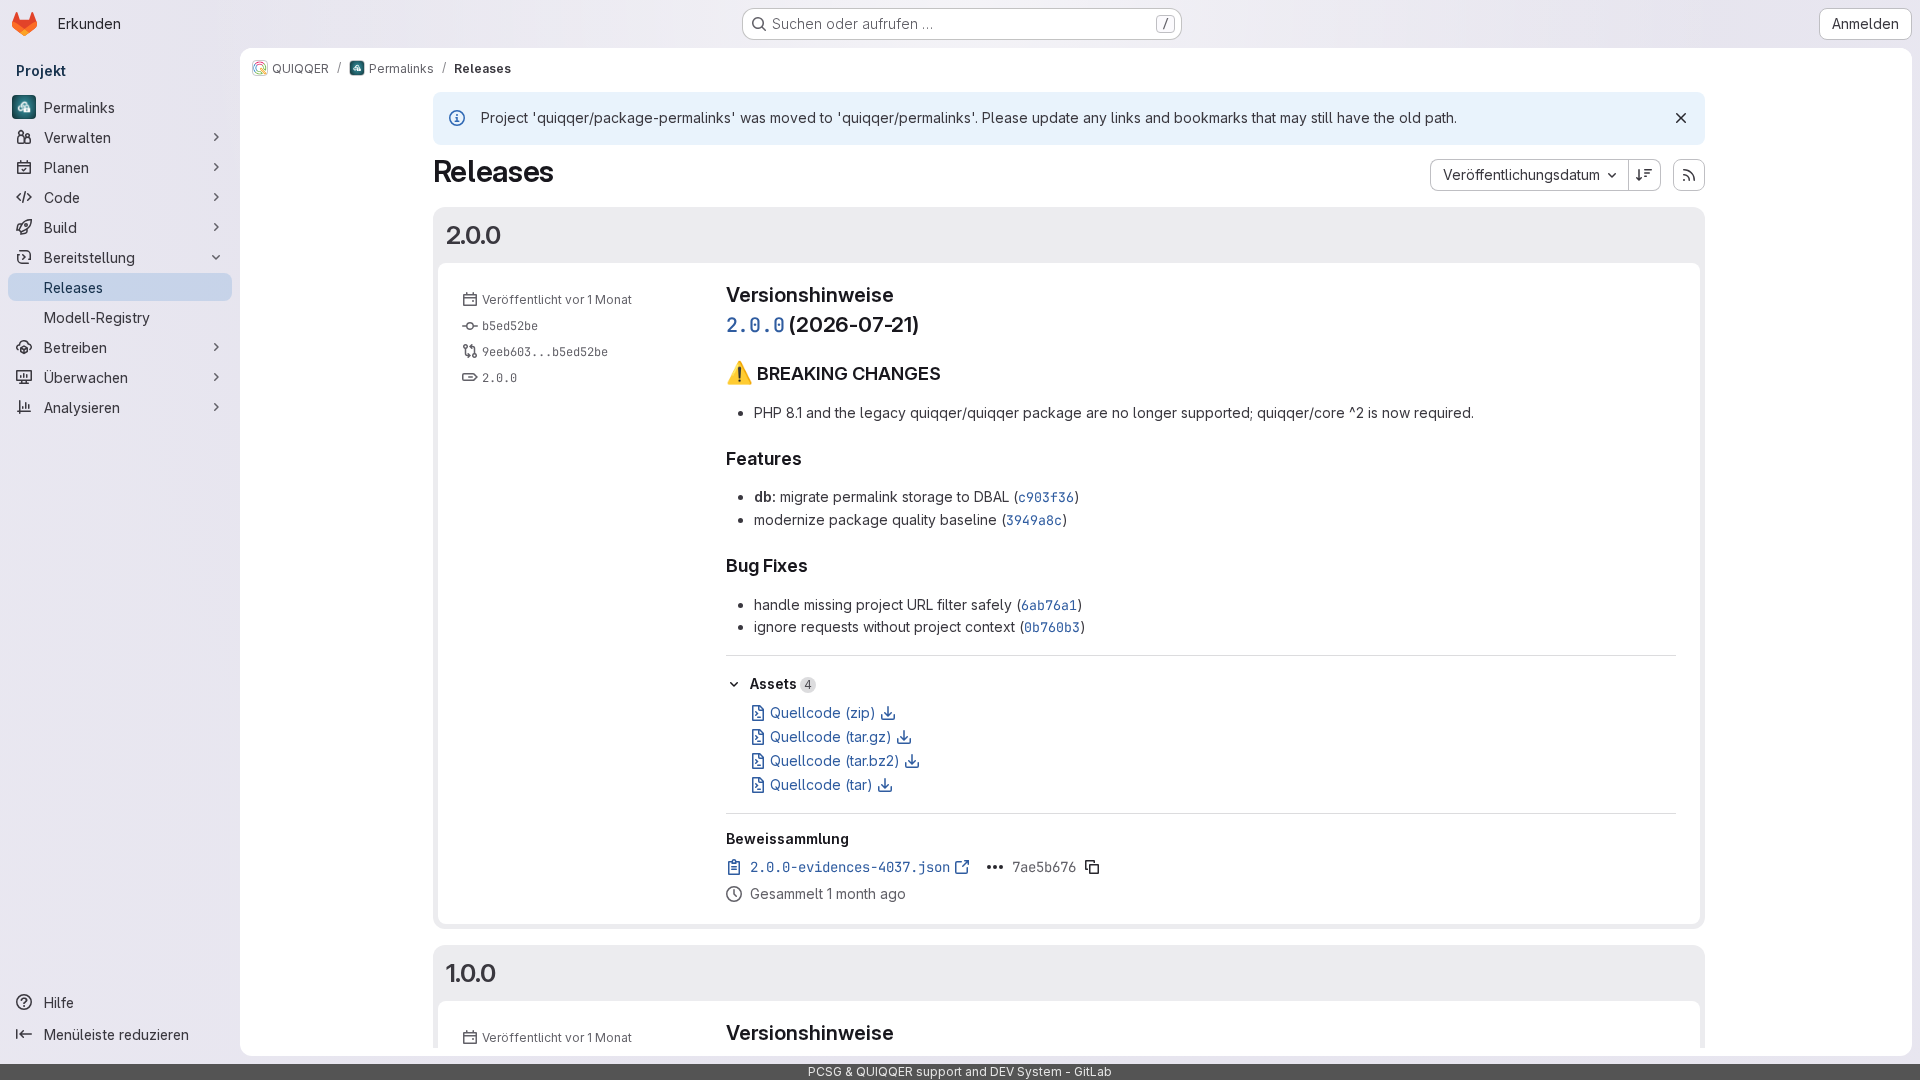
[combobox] (1529, 175)
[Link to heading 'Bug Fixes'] (818, 565)
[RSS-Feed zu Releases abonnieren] (1689, 175)
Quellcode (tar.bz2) (835, 760)
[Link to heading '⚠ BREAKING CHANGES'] (951, 373)
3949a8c (1034, 520)
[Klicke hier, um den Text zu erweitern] (995, 867)
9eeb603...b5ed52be (545, 352)
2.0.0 (473, 235)
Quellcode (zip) (823, 712)
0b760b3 (1052, 627)
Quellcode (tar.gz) (831, 736)
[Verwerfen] (1681, 118)
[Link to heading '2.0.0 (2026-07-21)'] (930, 324)
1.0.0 (471, 973)
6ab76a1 (1049, 605)
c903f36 (1046, 497)
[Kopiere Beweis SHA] (1092, 867)
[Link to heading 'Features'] (812, 458)
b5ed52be (510, 326)
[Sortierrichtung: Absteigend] (1645, 175)
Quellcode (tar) (821, 784)
